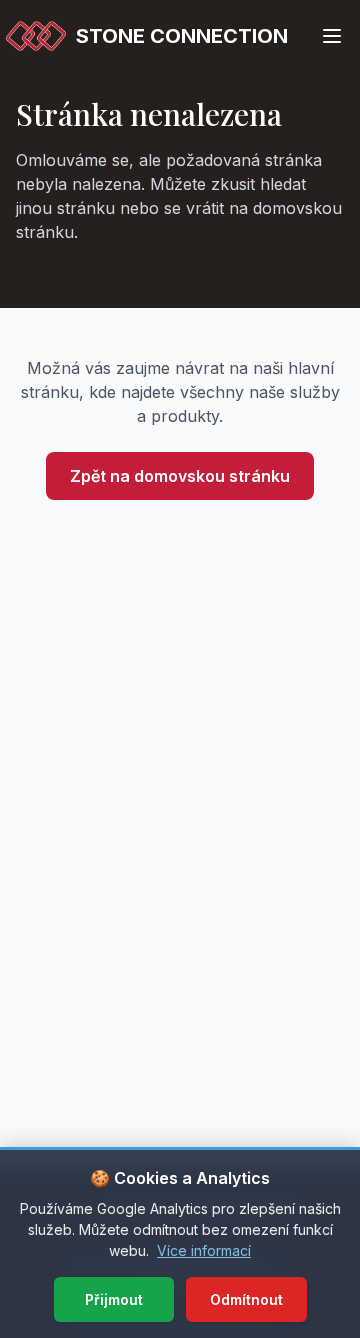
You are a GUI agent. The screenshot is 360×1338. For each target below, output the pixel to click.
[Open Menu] (332, 36)
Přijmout (114, 1299)
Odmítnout (246, 1299)
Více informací (204, 1250)
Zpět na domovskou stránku (180, 476)
